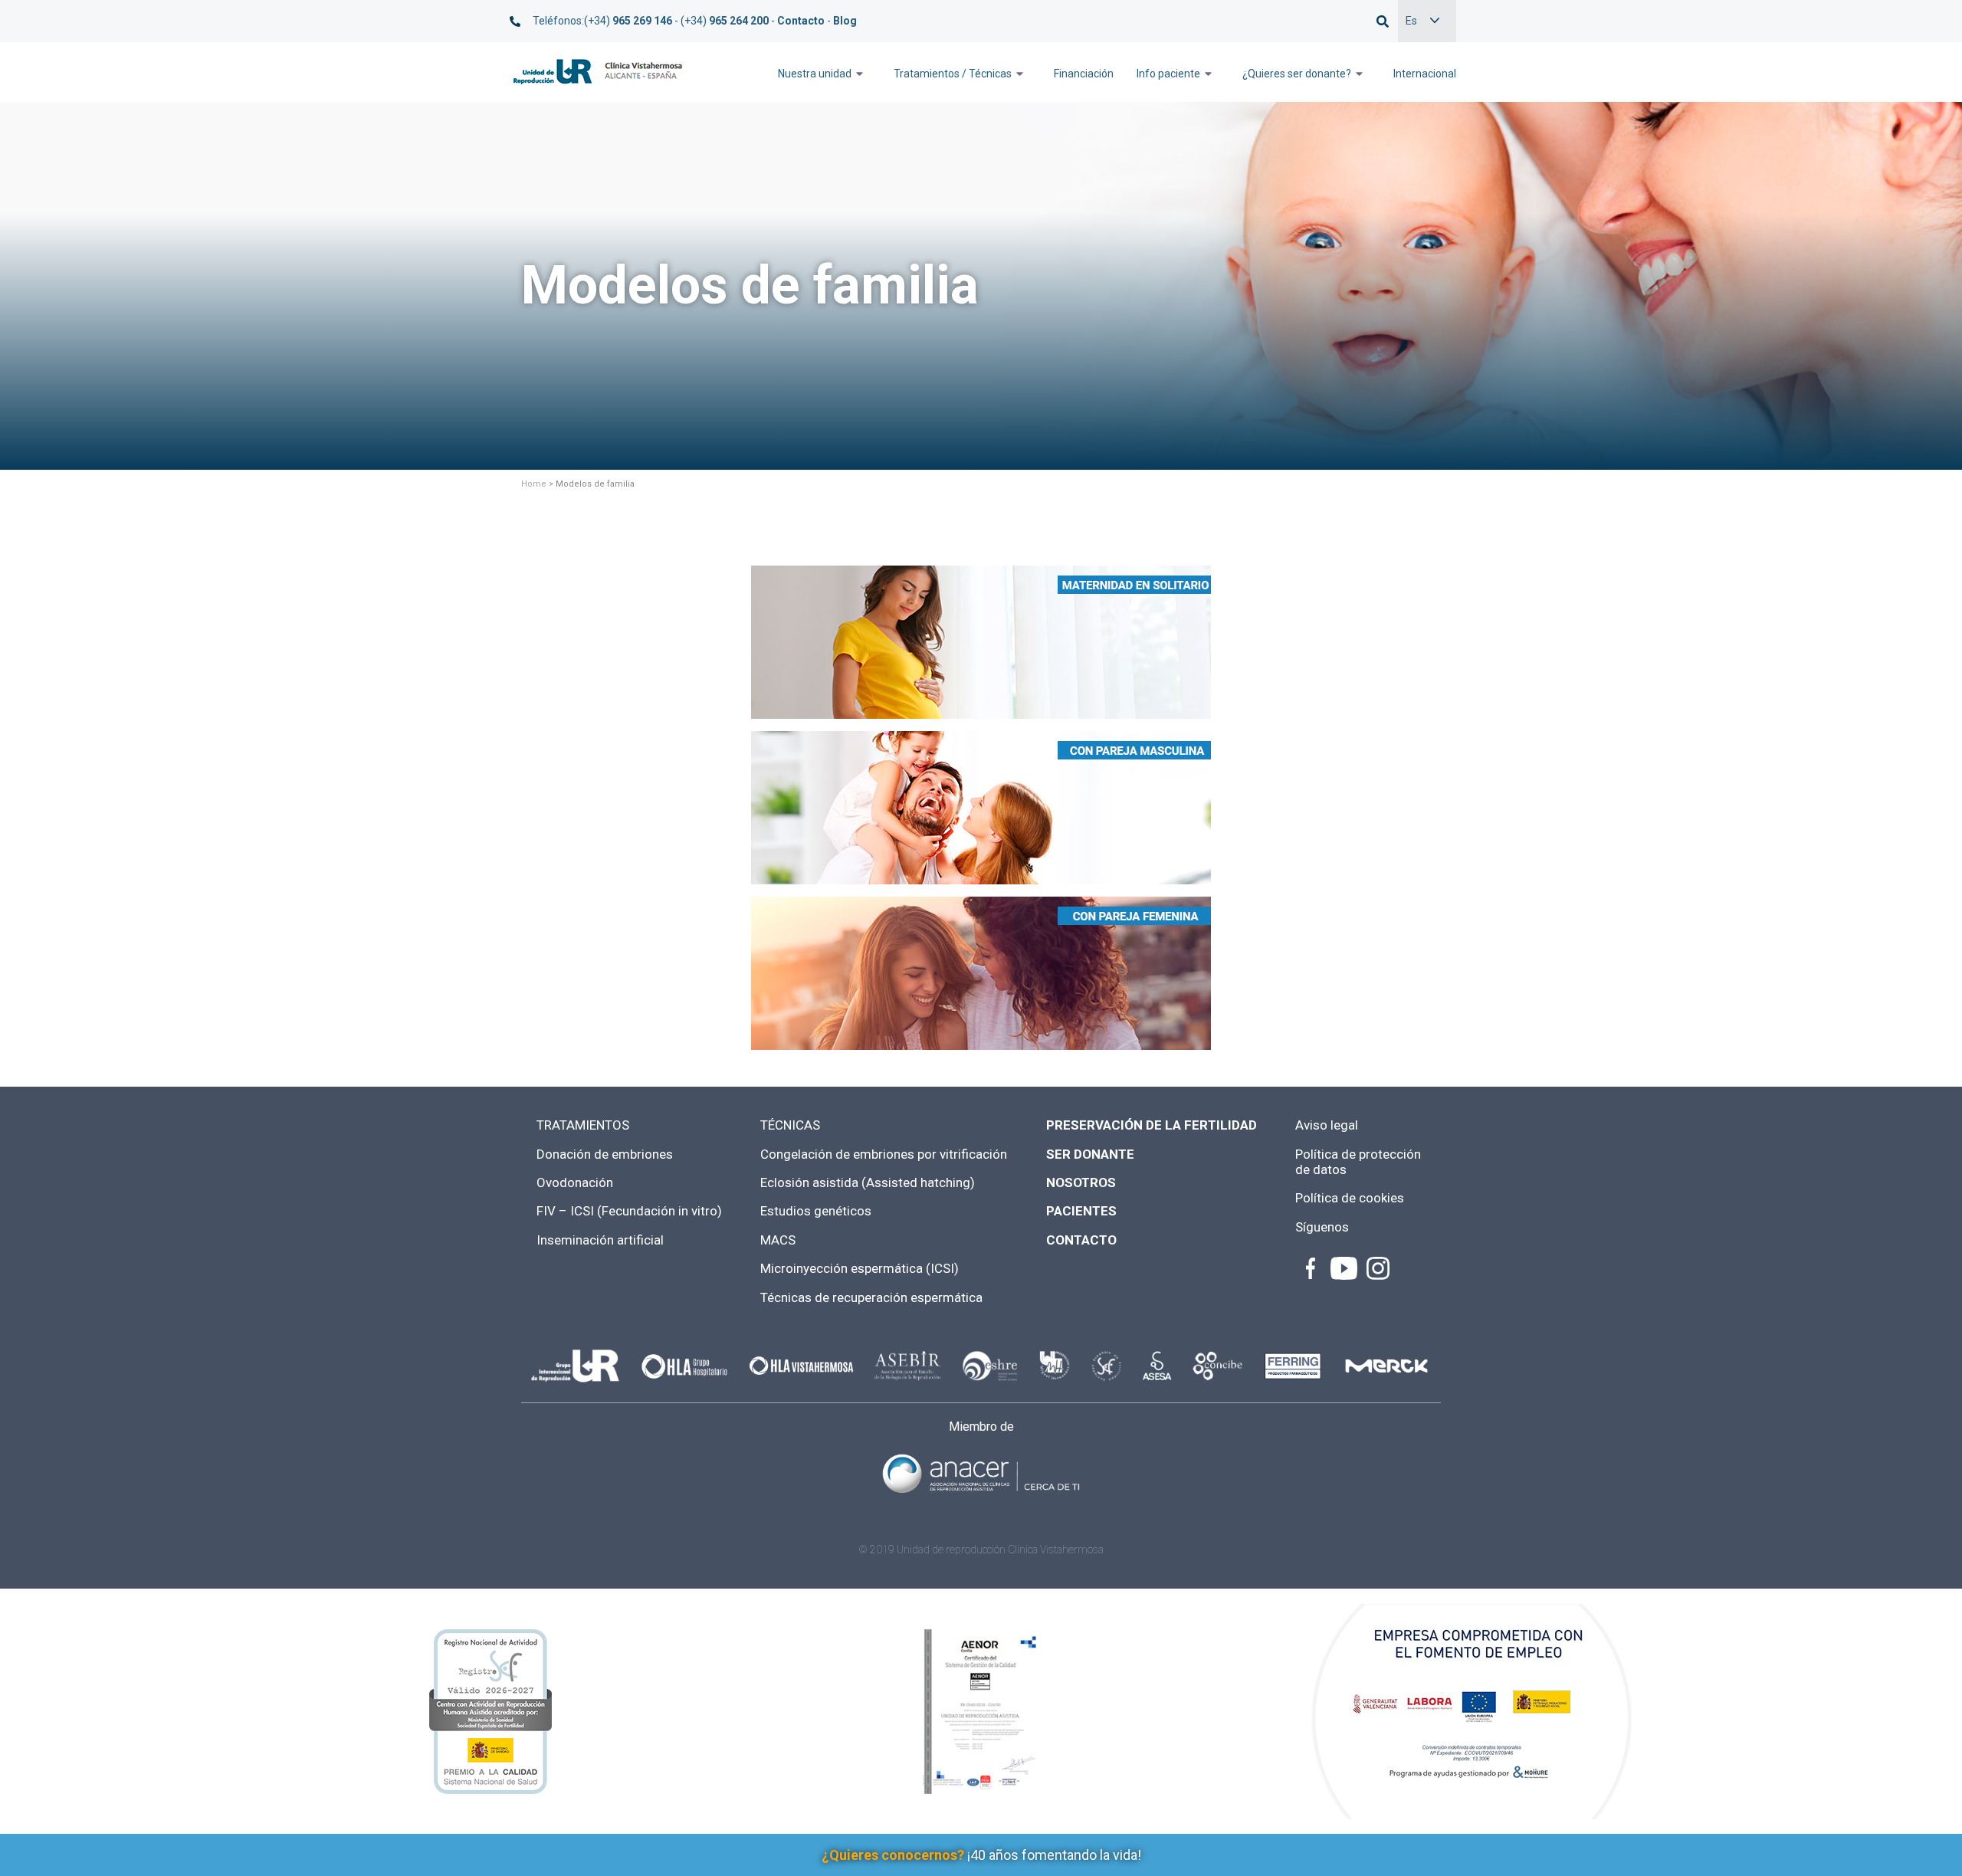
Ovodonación (575, 1182)
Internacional (1425, 74)
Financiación (1084, 74)
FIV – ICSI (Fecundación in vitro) (629, 1211)
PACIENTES (1081, 1211)
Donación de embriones (605, 1154)
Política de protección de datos (1358, 1162)
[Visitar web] (981, 1473)
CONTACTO (1081, 1240)
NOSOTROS (1081, 1182)
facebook (1311, 1268)
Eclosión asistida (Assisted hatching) (868, 1182)
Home (534, 484)
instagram (1376, 1268)
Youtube (1344, 1268)
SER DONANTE (1090, 1154)
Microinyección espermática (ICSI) (860, 1268)
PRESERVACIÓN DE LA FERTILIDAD (1152, 1125)
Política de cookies (1350, 1198)
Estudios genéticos (816, 1211)
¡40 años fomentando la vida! (981, 1855)
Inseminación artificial (600, 1240)
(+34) (628, 21)
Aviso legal (1327, 1125)
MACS (778, 1240)
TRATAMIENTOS (583, 1125)
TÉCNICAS (790, 1125)
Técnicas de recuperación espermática (871, 1297)
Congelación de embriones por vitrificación (884, 1154)
